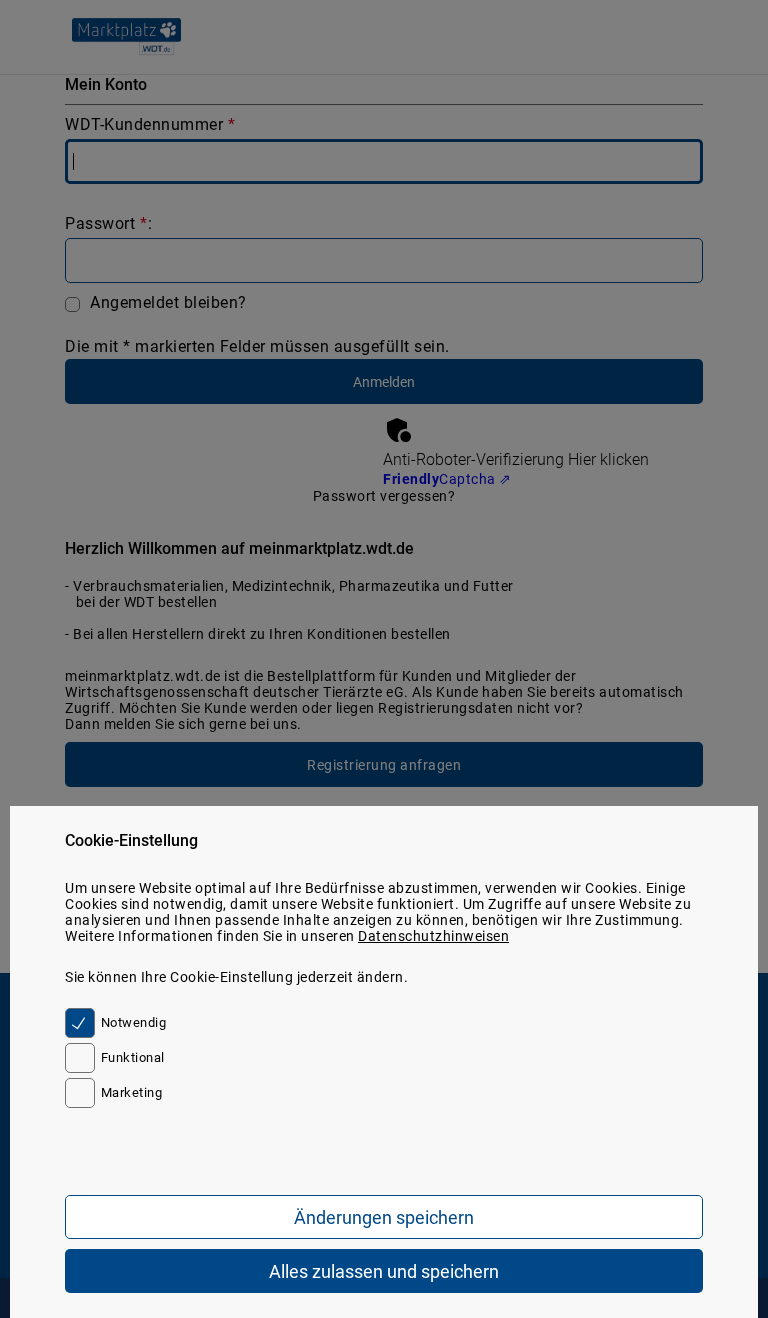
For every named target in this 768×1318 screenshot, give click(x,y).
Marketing (131, 1092)
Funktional (133, 1057)
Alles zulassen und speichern (384, 1271)
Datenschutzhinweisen (433, 936)
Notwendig (133, 1022)
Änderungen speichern (384, 1217)
